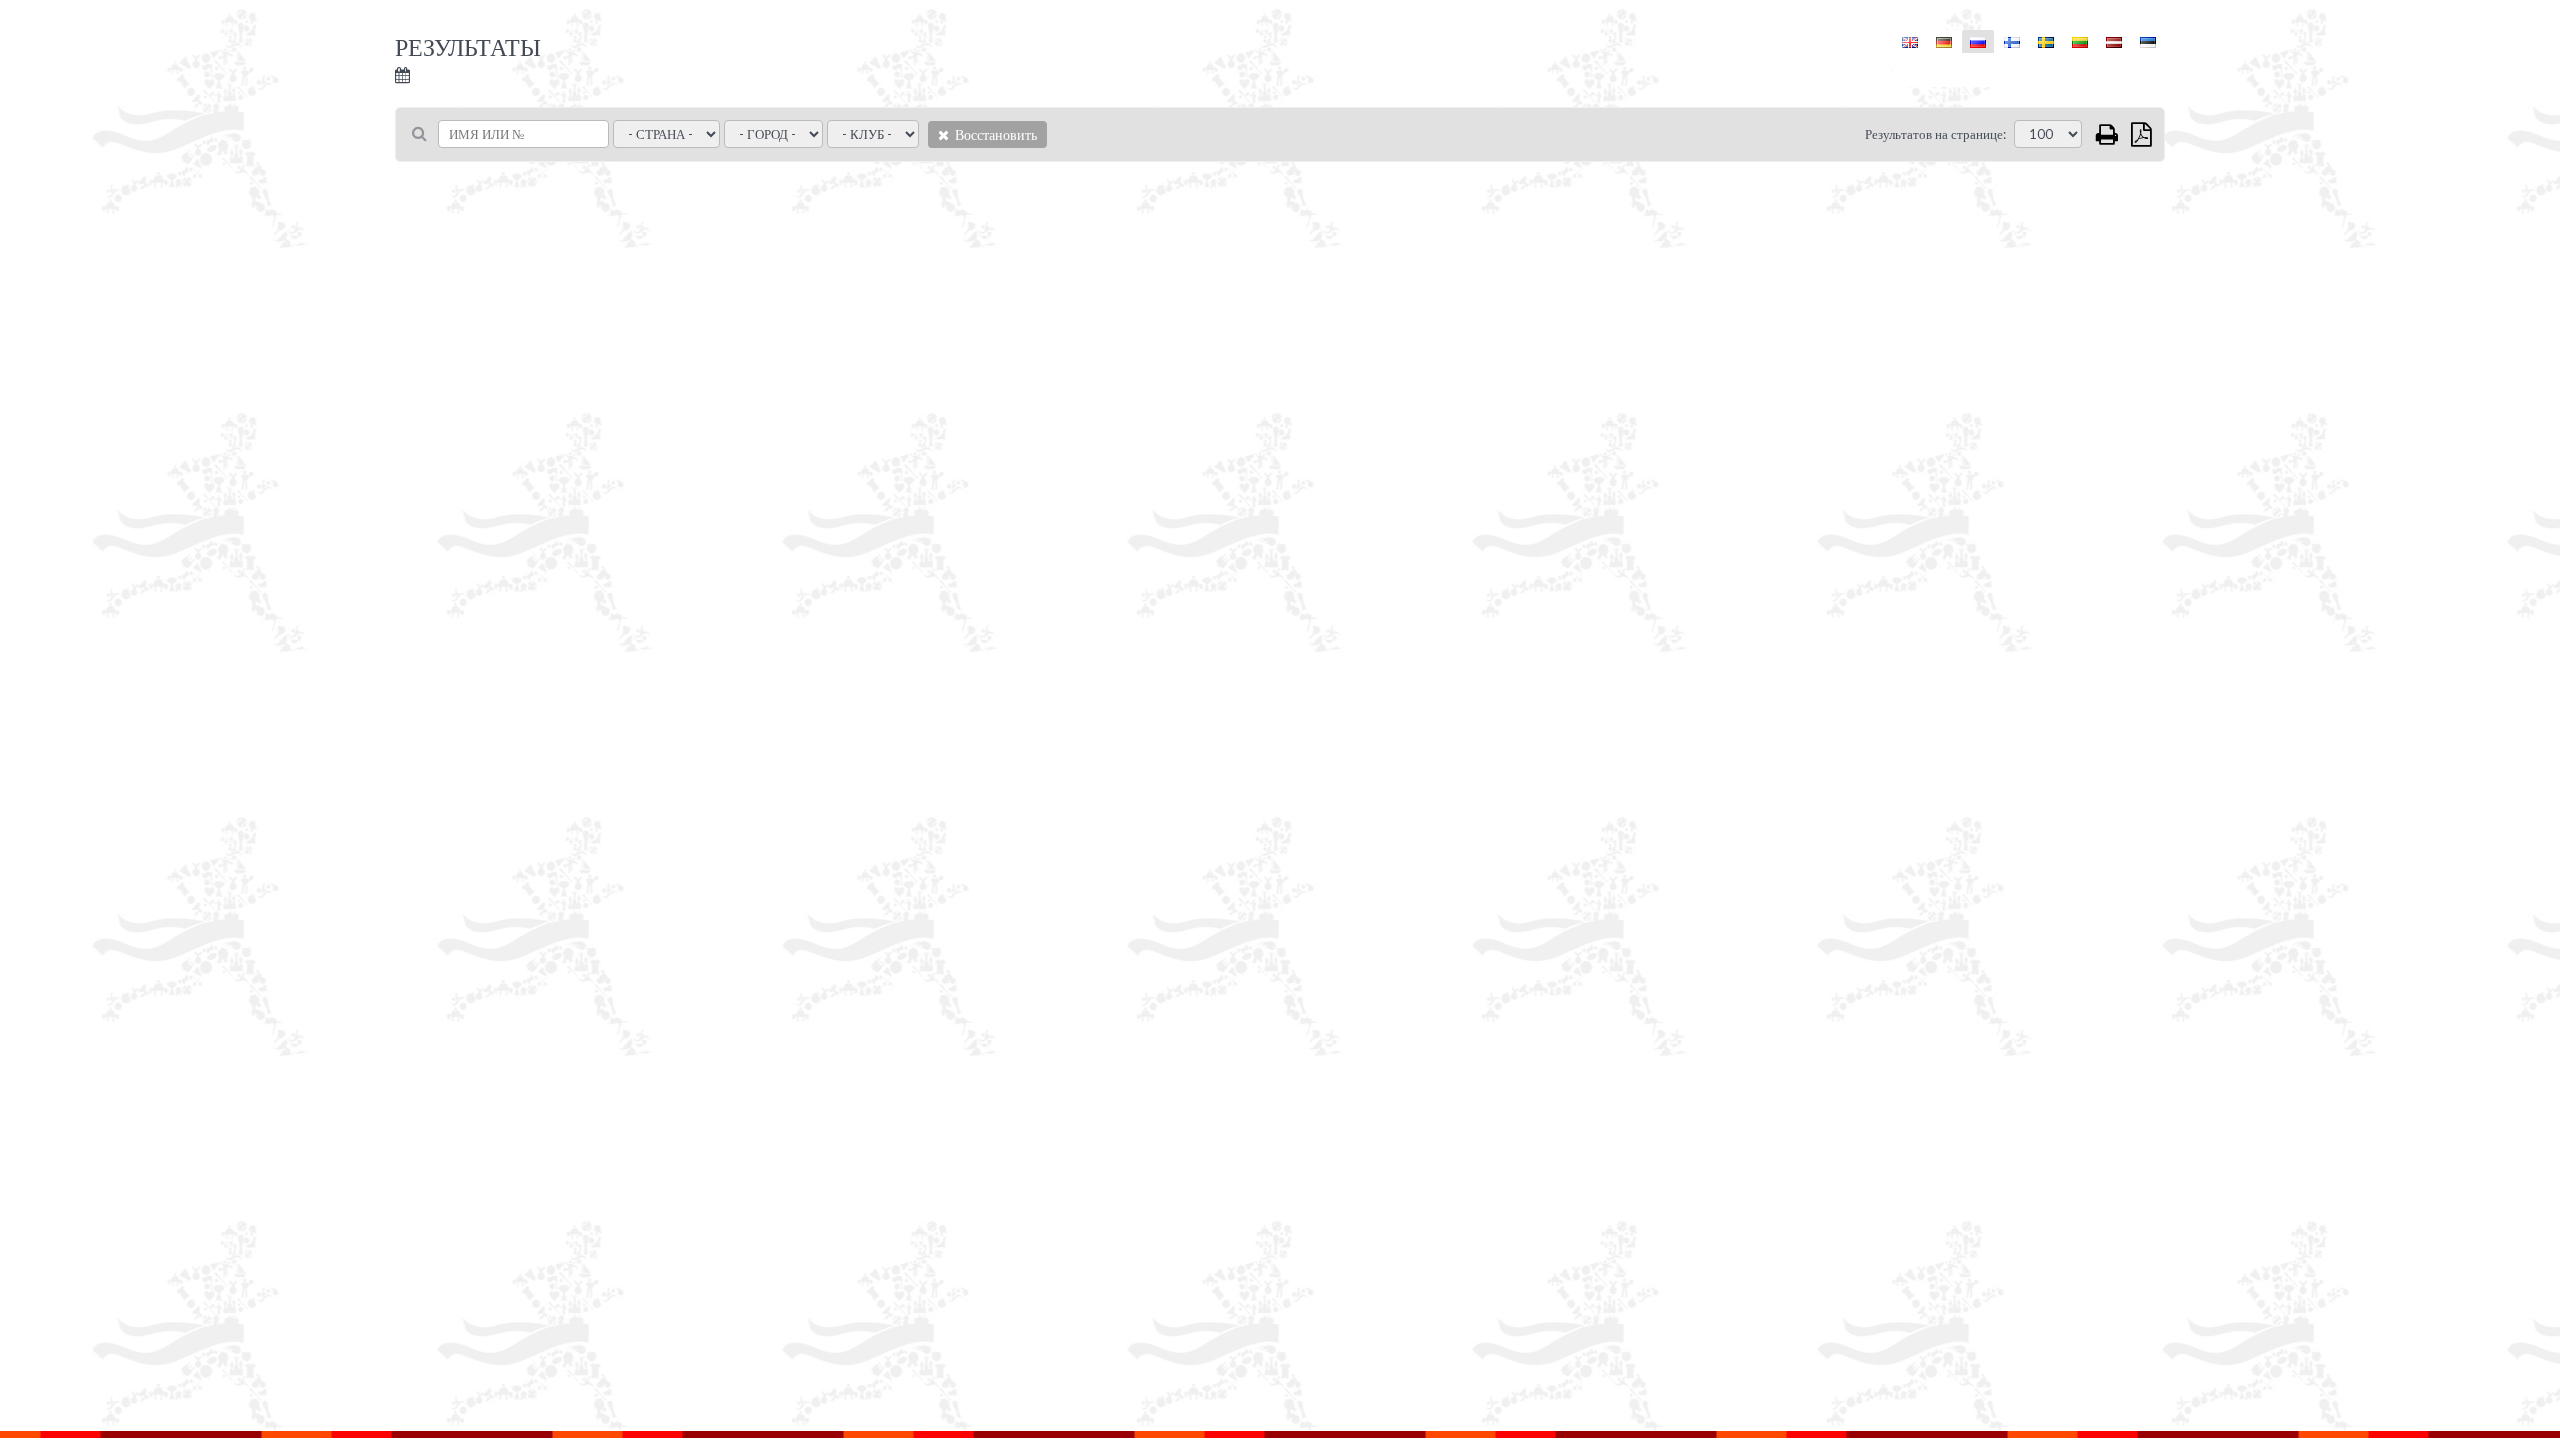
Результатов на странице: (1935, 134)
